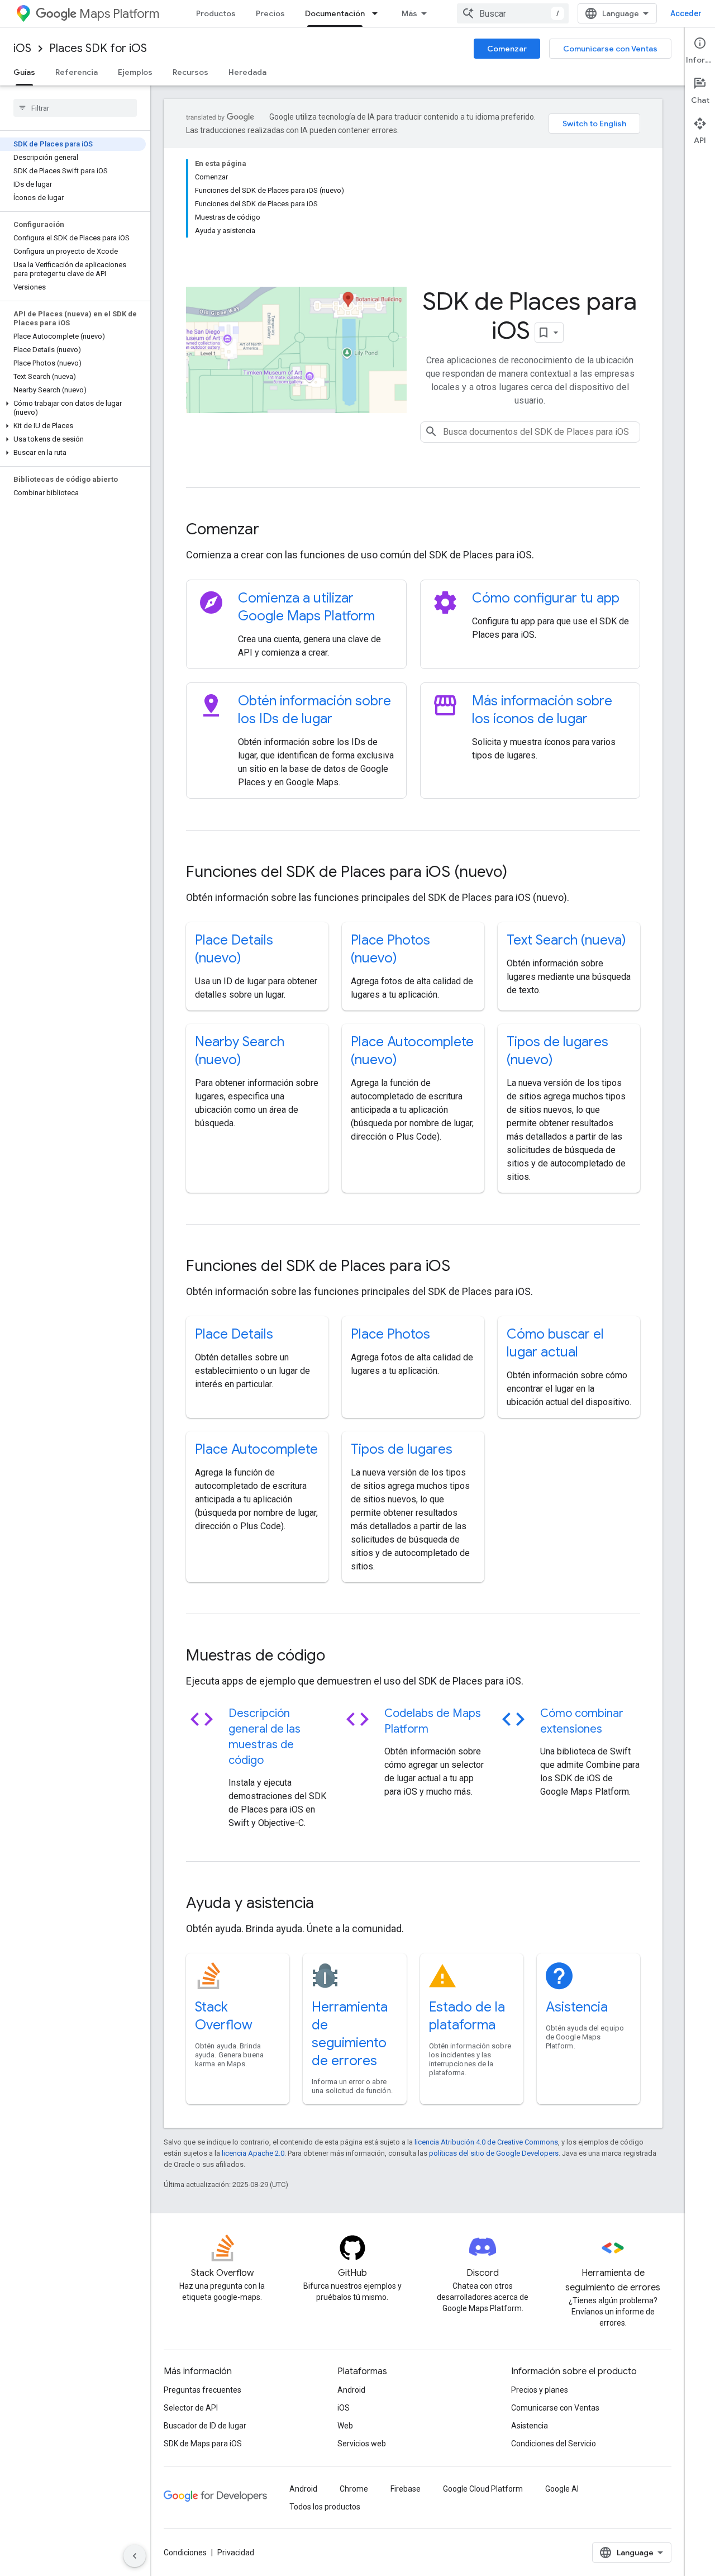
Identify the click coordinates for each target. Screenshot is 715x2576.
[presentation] (413, 529)
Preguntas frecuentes (202, 2390)
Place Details (234, 1334)
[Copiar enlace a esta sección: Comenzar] (274, 530)
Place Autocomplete (256, 1449)
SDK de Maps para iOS (203, 2444)
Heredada (247, 72)
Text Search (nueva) (566, 940)
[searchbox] (75, 108)
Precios (270, 13)
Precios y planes (540, 2390)
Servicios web (362, 2444)
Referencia (77, 72)
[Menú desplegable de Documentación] (378, 13)
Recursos (190, 72)
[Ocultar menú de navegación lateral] (135, 2556)
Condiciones (185, 2553)
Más (409, 13)
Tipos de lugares (402, 1449)
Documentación (335, 13)
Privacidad (236, 2553)
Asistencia (577, 2007)
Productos (216, 13)
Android (351, 2390)
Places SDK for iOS (98, 48)
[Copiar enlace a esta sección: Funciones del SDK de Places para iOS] (465, 1267)
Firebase (406, 2489)
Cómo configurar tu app (546, 598)
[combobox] (513, 13)
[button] (73, 408)
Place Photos (390, 1334)
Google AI (562, 2489)
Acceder (686, 13)
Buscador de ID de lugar (205, 2426)
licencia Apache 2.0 (253, 2153)
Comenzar (507, 49)
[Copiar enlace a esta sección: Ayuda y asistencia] (329, 1904)
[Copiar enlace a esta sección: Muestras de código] (340, 1657)
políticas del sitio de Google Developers (494, 2153)
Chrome (354, 2489)
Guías (24, 72)
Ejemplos (135, 72)
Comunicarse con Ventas (610, 49)
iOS (22, 48)
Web (345, 2426)
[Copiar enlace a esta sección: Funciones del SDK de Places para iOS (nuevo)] (522, 873)
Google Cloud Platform (483, 2489)
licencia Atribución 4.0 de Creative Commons (486, 2142)
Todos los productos (325, 2507)
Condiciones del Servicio (554, 2444)
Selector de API (191, 2408)
